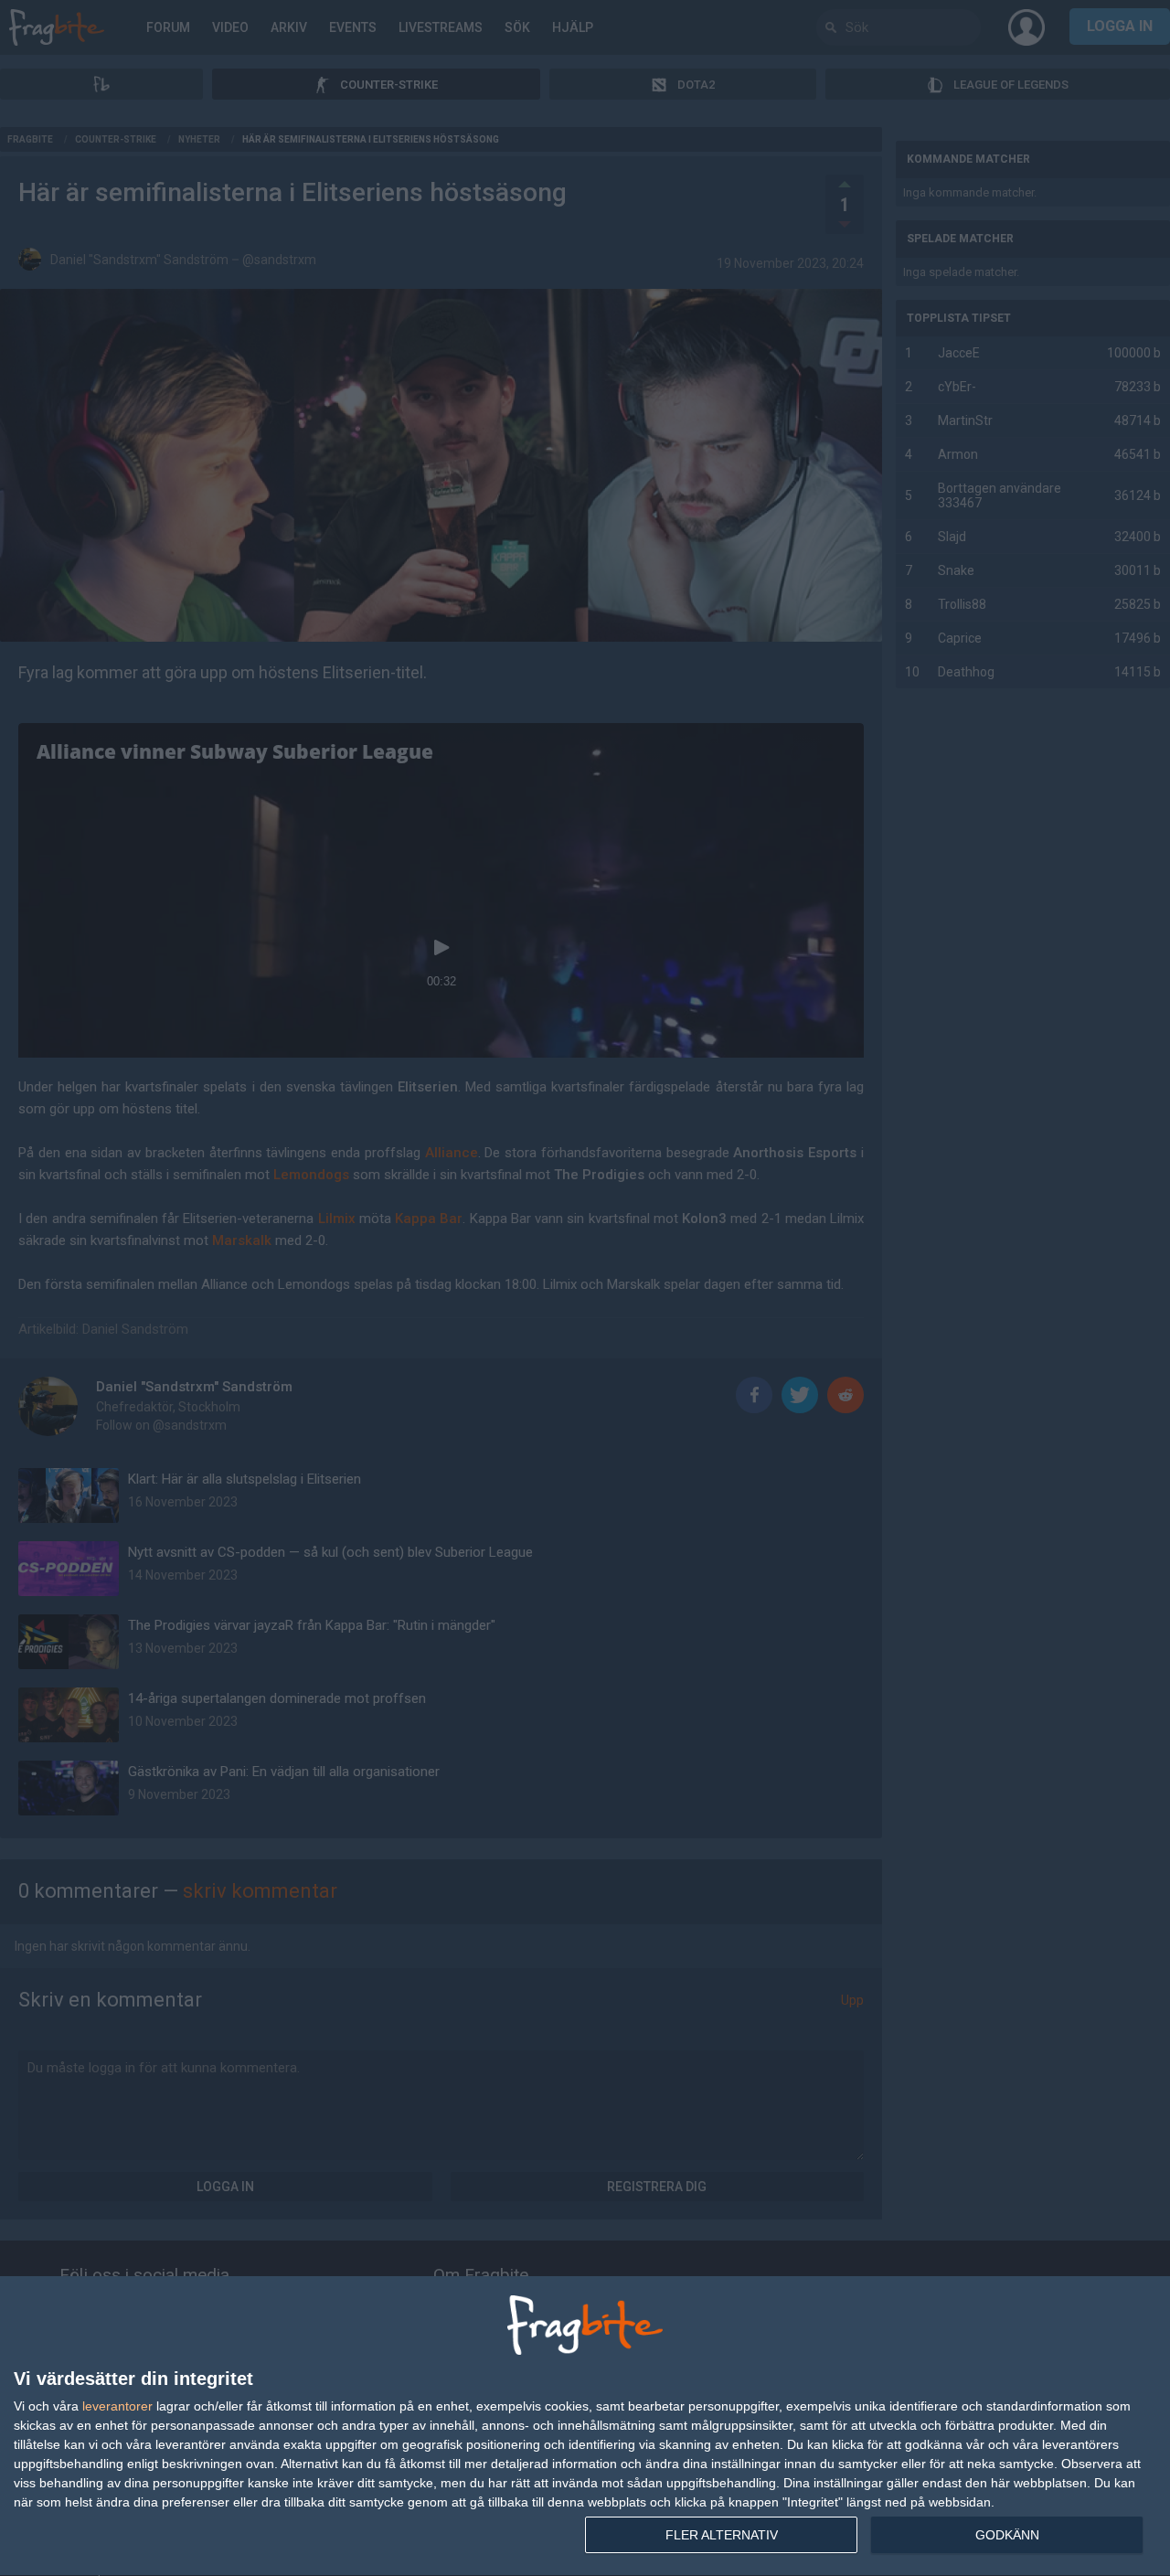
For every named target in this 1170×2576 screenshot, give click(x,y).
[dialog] (585, 2427)
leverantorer (117, 2406)
